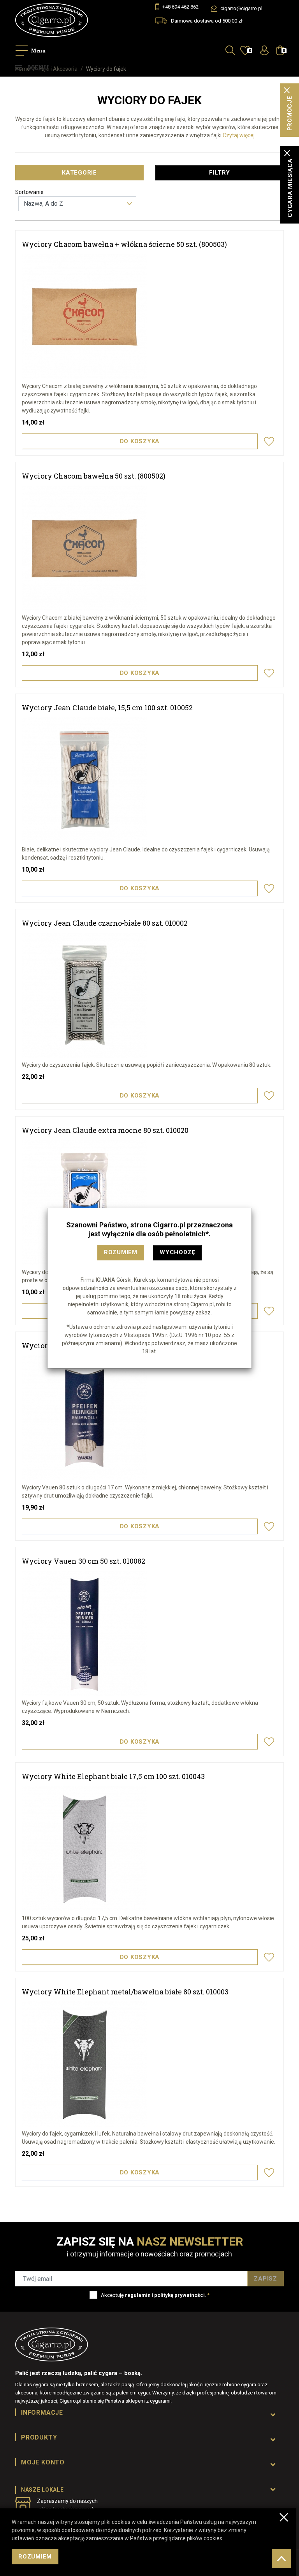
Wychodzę (177, 1252)
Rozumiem (121, 1252)
